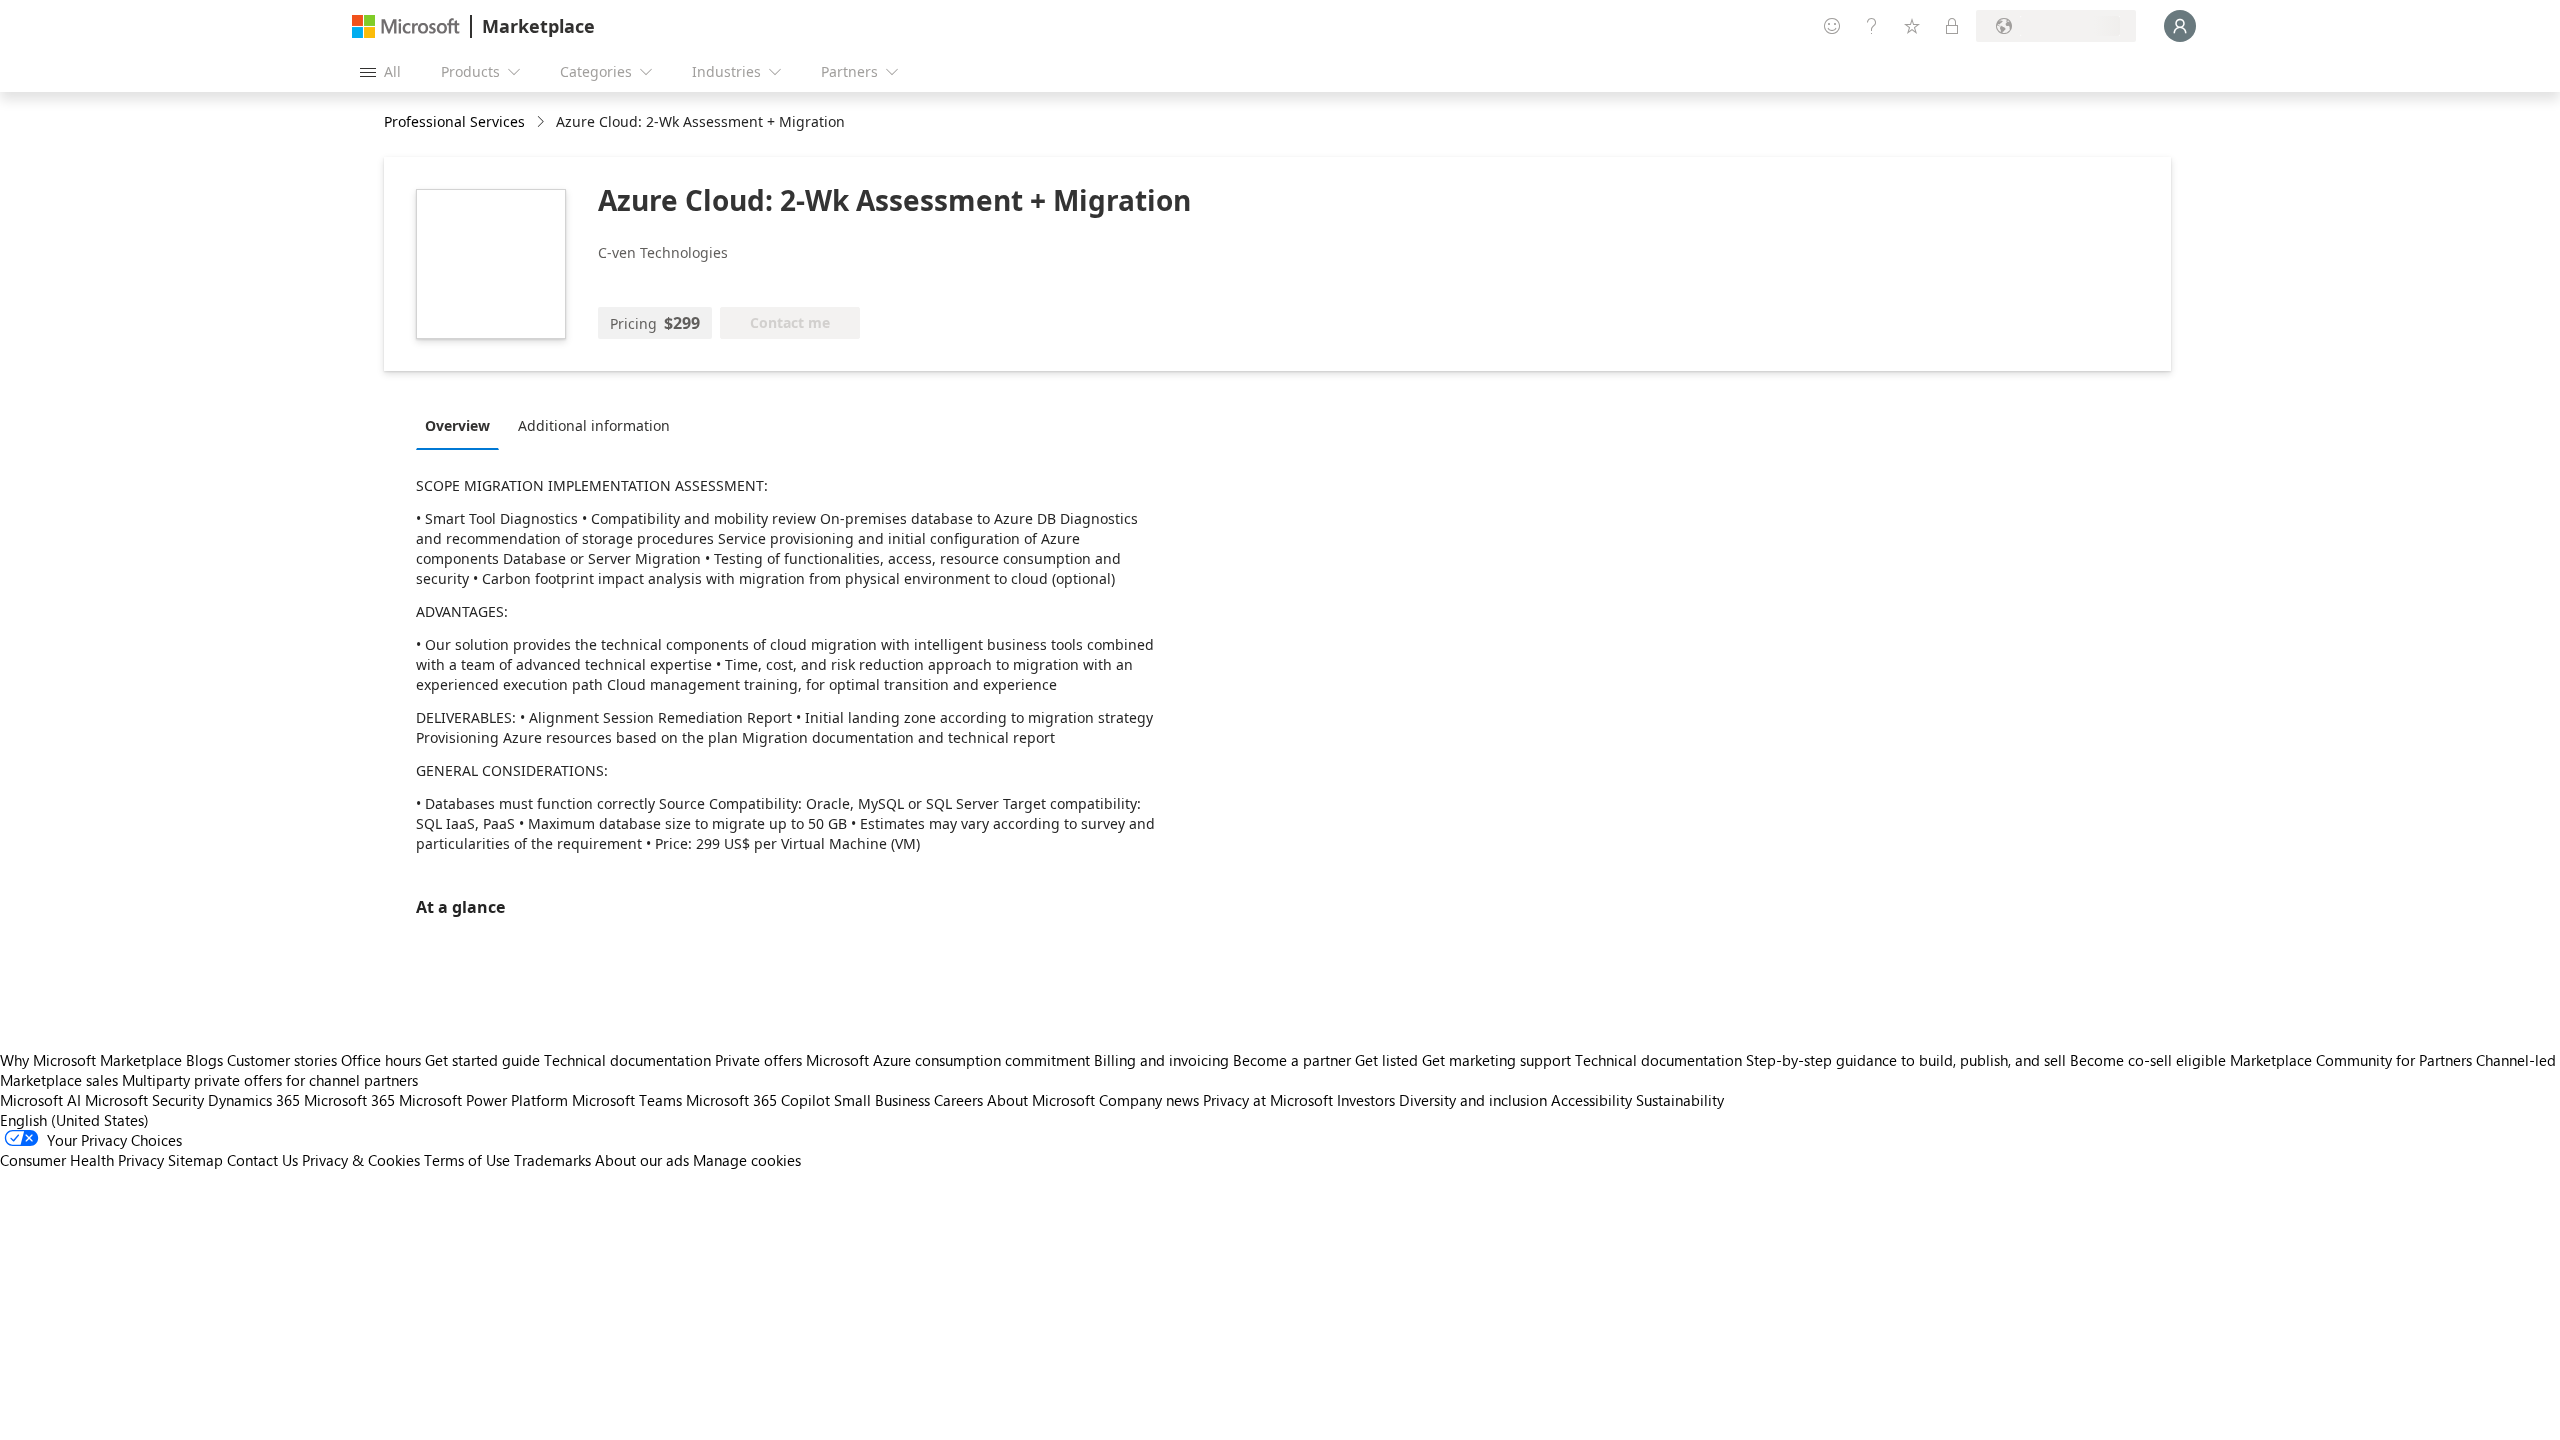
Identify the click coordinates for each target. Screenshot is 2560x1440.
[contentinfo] (542, 122)
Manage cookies (747, 1160)
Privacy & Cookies (361, 1160)
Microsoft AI (40, 1100)
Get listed (1386, 1060)
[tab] (462, 425)
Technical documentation (627, 1060)
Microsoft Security (144, 1100)
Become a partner (1292, 1060)
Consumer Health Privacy (82, 1160)
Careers (958, 1100)
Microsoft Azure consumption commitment (950, 1060)
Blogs (204, 1060)
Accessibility (1591, 1100)
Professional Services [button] (454, 121)
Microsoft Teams (627, 1100)
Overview (457, 425)
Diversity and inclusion (1473, 1100)
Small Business (882, 1100)
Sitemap (195, 1160)
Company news (1149, 1100)
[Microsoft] (406, 26)
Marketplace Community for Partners (2351, 1060)
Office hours (381, 1060)
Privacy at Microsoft (1268, 1100)
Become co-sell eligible (2148, 1060)
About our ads (642, 1160)
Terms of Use (467, 1160)
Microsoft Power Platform (483, 1100)
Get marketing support (1496, 1060)
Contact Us (262, 1160)
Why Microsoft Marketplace (91, 1060)
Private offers (758, 1060)
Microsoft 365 (349, 1100)
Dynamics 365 (254, 1100)
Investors (1366, 1100)
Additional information (594, 425)
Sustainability (1680, 1100)
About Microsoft (1041, 1100)
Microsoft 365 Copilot (758, 1100)
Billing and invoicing (1161, 1060)
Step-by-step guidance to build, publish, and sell (1906, 1060)
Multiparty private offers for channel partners (270, 1080)
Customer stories (282, 1060)
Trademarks (552, 1160)
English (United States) (74, 1120)
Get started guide (482, 1060)
